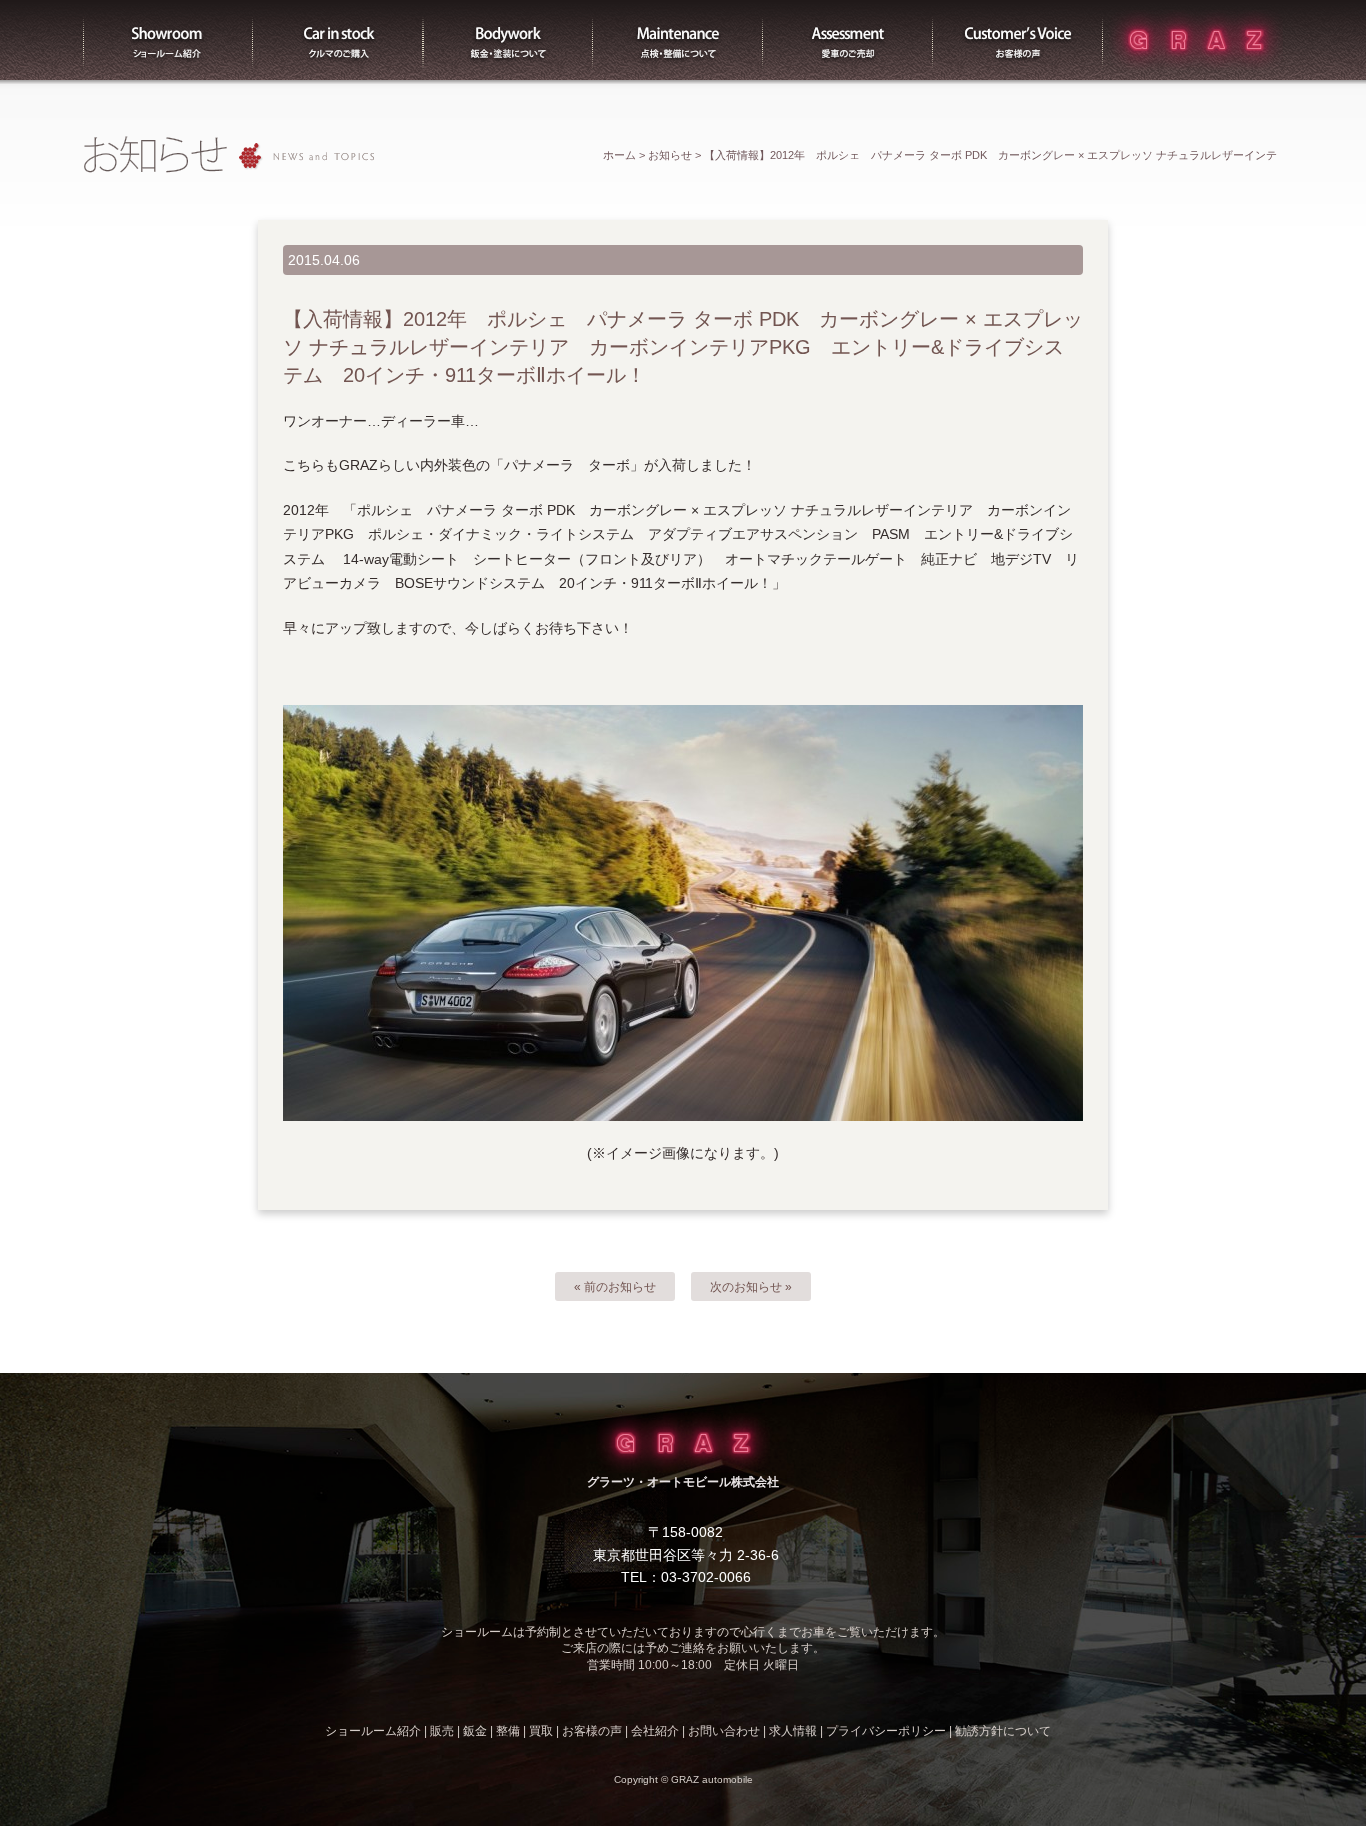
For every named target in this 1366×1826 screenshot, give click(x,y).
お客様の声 (1018, 40)
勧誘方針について (1003, 1731)
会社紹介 (655, 1731)
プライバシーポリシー (886, 1731)
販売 (338, 40)
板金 (508, 40)
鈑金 (475, 1731)
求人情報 (793, 1731)
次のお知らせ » (751, 1287)
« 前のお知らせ (615, 1287)
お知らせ (670, 155)
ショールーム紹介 (168, 40)
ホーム (619, 155)
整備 (678, 40)
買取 (848, 40)
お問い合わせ (724, 1731)
